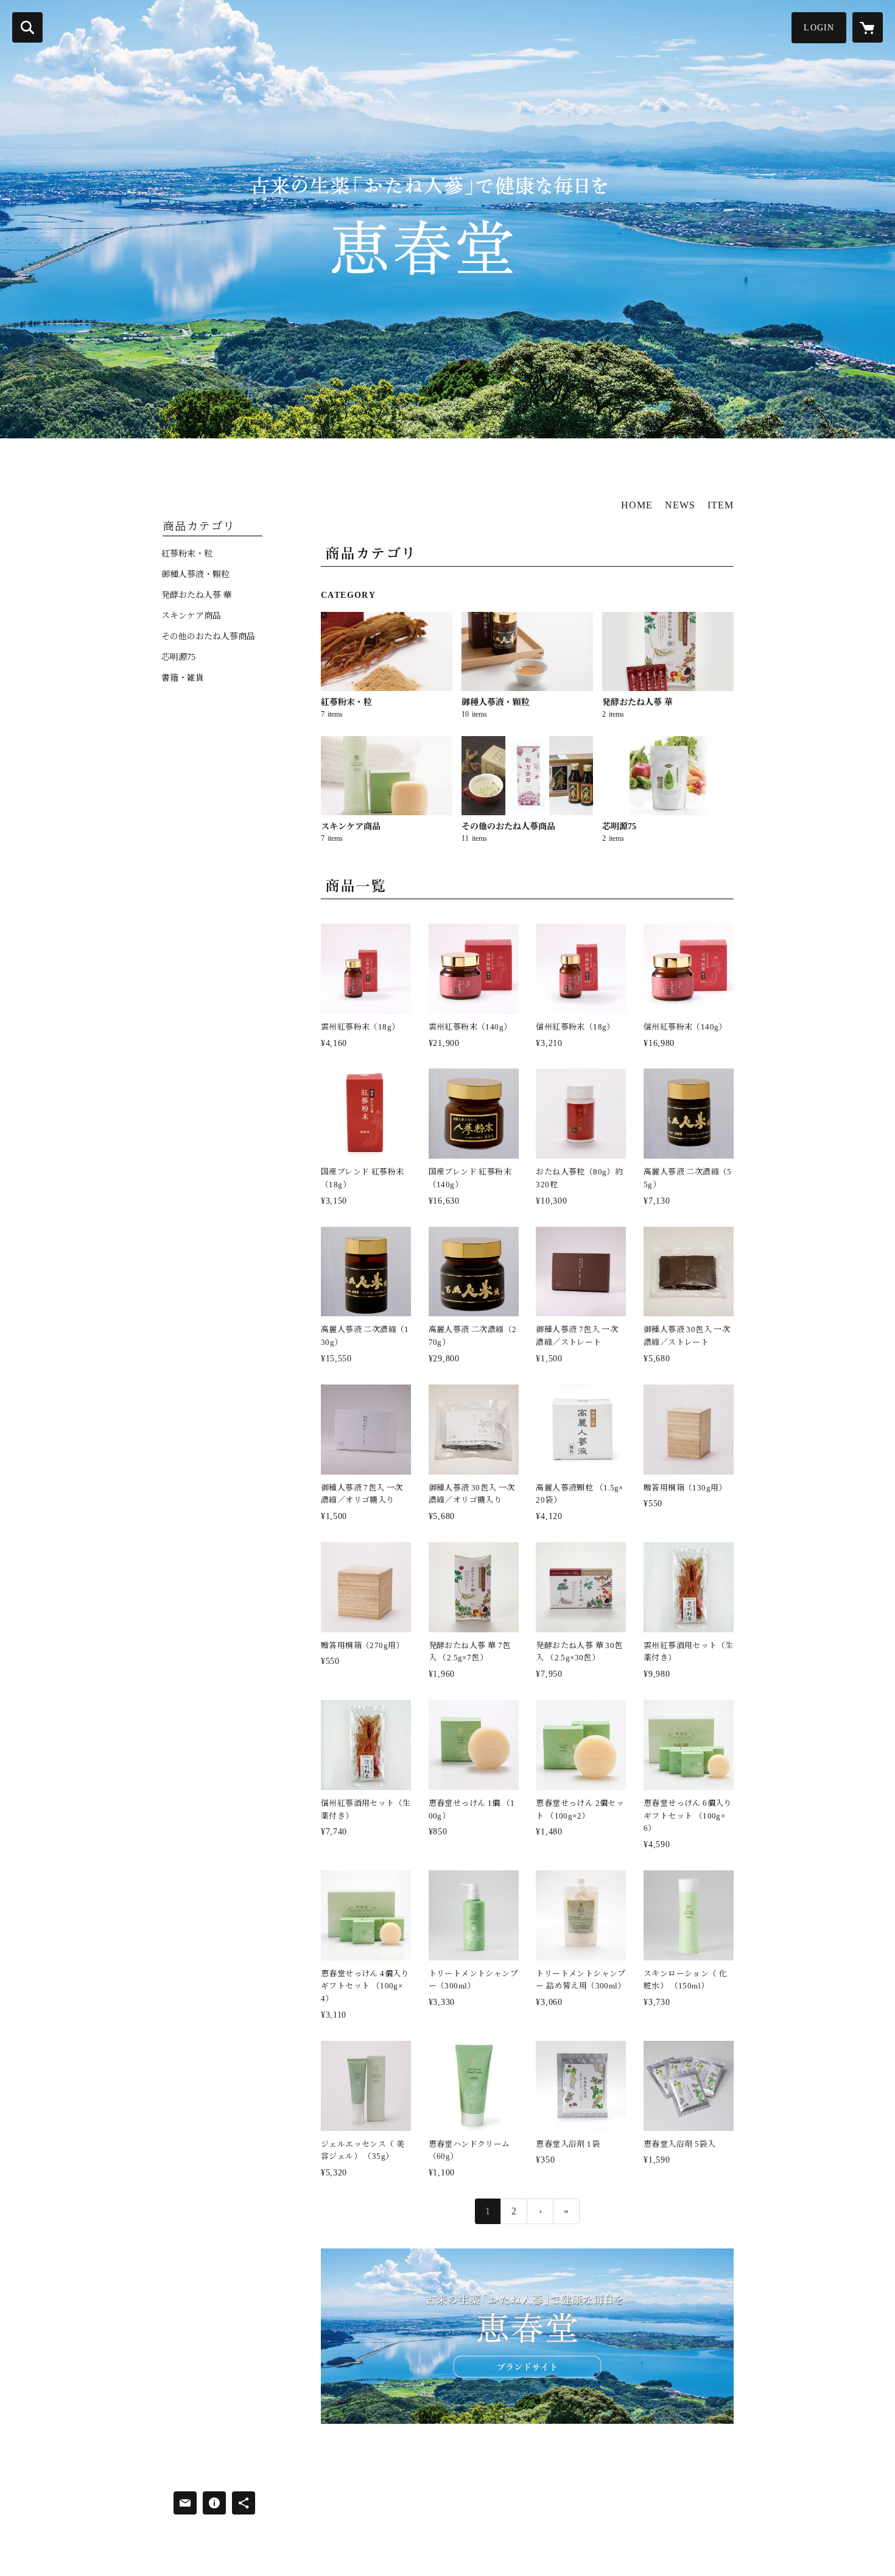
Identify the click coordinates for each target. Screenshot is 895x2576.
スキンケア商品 (191, 616)
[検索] (27, 27)
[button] (819, 28)
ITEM (721, 505)
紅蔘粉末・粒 (187, 554)
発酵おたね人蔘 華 (197, 595)
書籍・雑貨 (183, 678)
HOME (637, 505)
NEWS (680, 505)
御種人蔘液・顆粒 (195, 575)
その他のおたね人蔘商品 (208, 637)
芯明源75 (178, 658)
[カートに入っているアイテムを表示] (868, 27)
